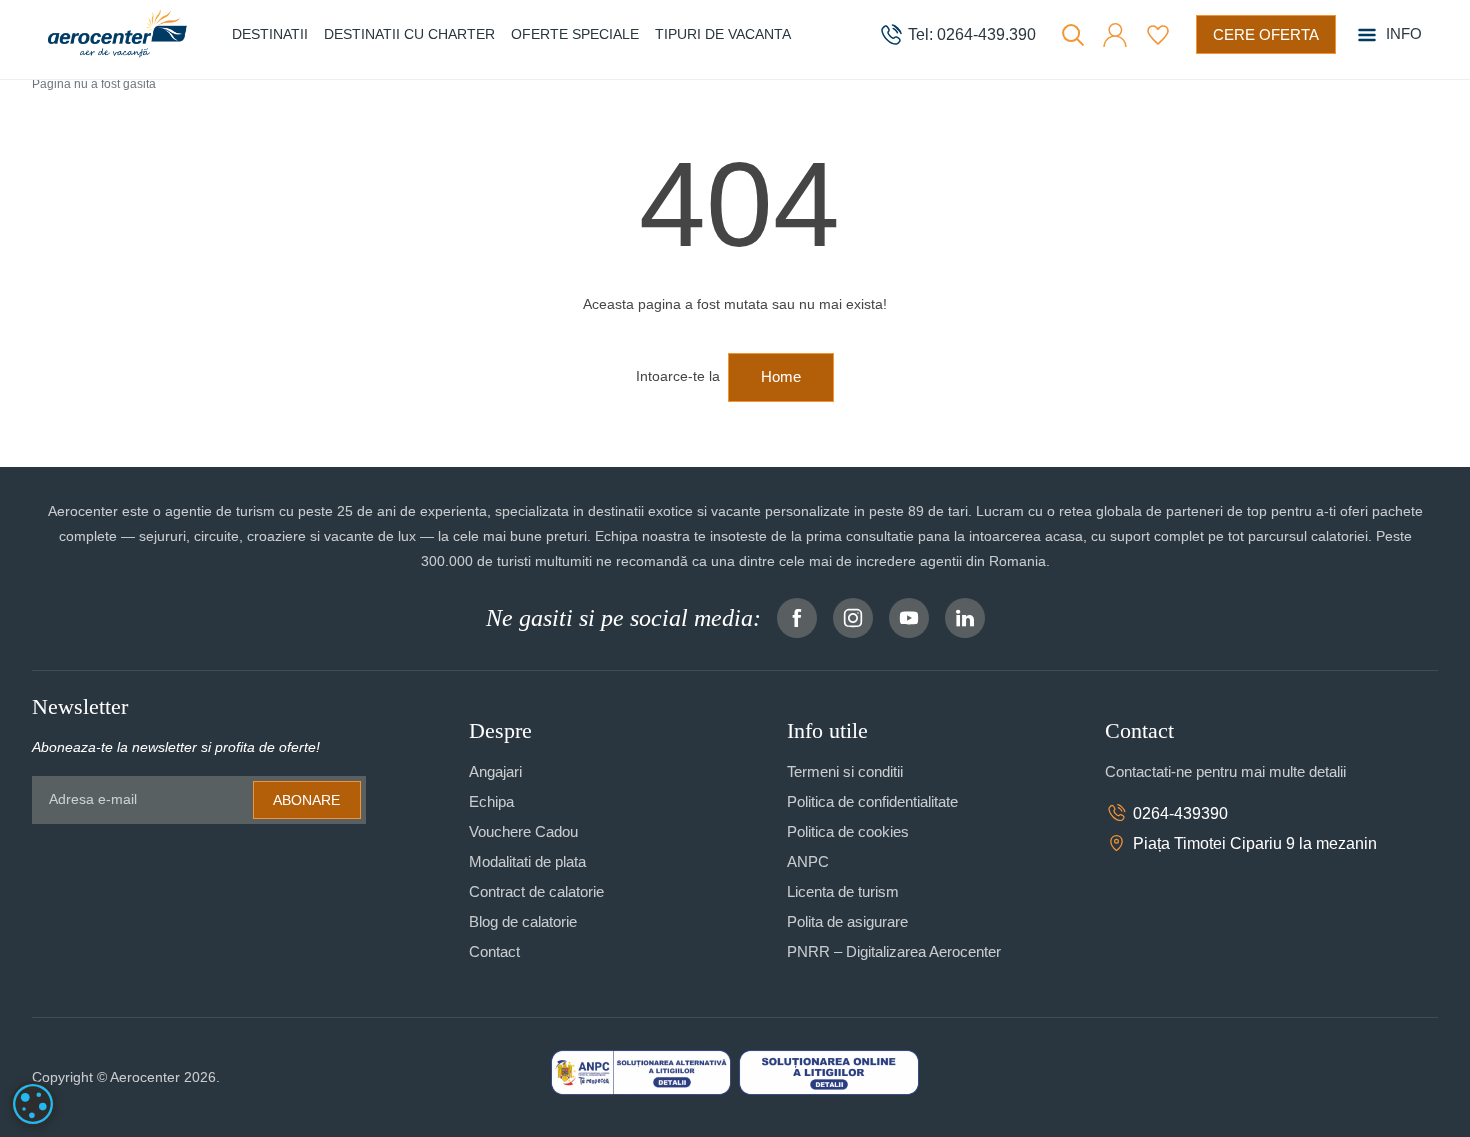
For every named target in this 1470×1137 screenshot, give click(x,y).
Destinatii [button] (270, 34)
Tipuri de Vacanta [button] (723, 34)
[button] (1115, 35)
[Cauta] (1073, 35)
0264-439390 (1180, 813)
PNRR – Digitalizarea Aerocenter (894, 951)
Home (781, 376)
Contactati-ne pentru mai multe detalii (1225, 771)
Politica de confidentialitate (872, 801)
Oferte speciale (575, 34)
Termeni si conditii (845, 771)
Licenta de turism (843, 891)
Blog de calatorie (523, 921)
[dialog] (33, 1104)
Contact (494, 951)
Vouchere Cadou (523, 831)
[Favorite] (1158, 35)
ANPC (808, 861)
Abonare (306, 800)
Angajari (495, 771)
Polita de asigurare (847, 921)
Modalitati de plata (527, 861)
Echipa (491, 801)
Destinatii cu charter (409, 34)
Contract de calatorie (536, 891)
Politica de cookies (848, 831)
